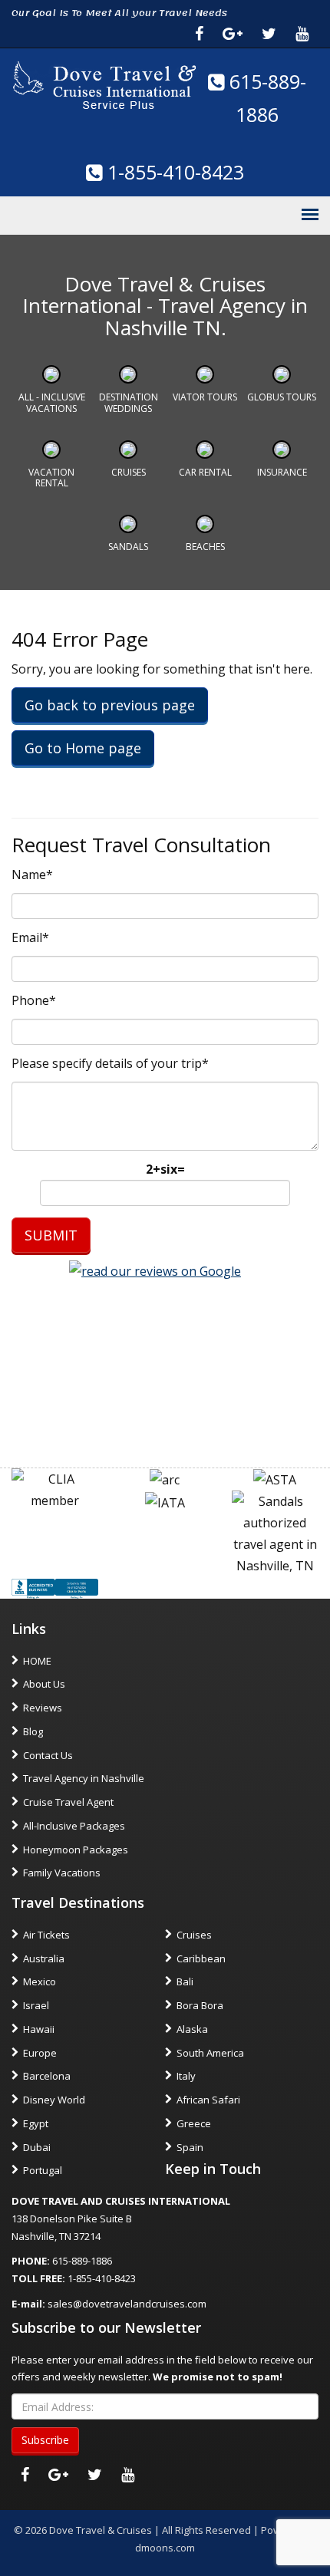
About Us (44, 1684)
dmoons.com (165, 2548)
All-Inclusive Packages (74, 1826)
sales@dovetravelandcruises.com (127, 2304)
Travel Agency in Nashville (84, 1778)
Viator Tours (205, 397)
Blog (33, 1731)
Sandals (128, 547)
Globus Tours (282, 397)
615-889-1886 (82, 2261)
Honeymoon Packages (76, 1850)
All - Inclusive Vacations (52, 402)
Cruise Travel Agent (68, 1802)
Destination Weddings (129, 402)
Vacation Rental (51, 478)
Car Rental (205, 472)
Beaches (205, 547)
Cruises (129, 472)
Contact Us (48, 1755)
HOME (37, 1661)
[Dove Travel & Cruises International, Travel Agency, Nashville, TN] (55, 1587)
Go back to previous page (110, 705)
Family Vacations (62, 1873)
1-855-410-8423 (173, 172)
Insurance (282, 472)
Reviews (43, 1708)
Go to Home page (83, 748)
